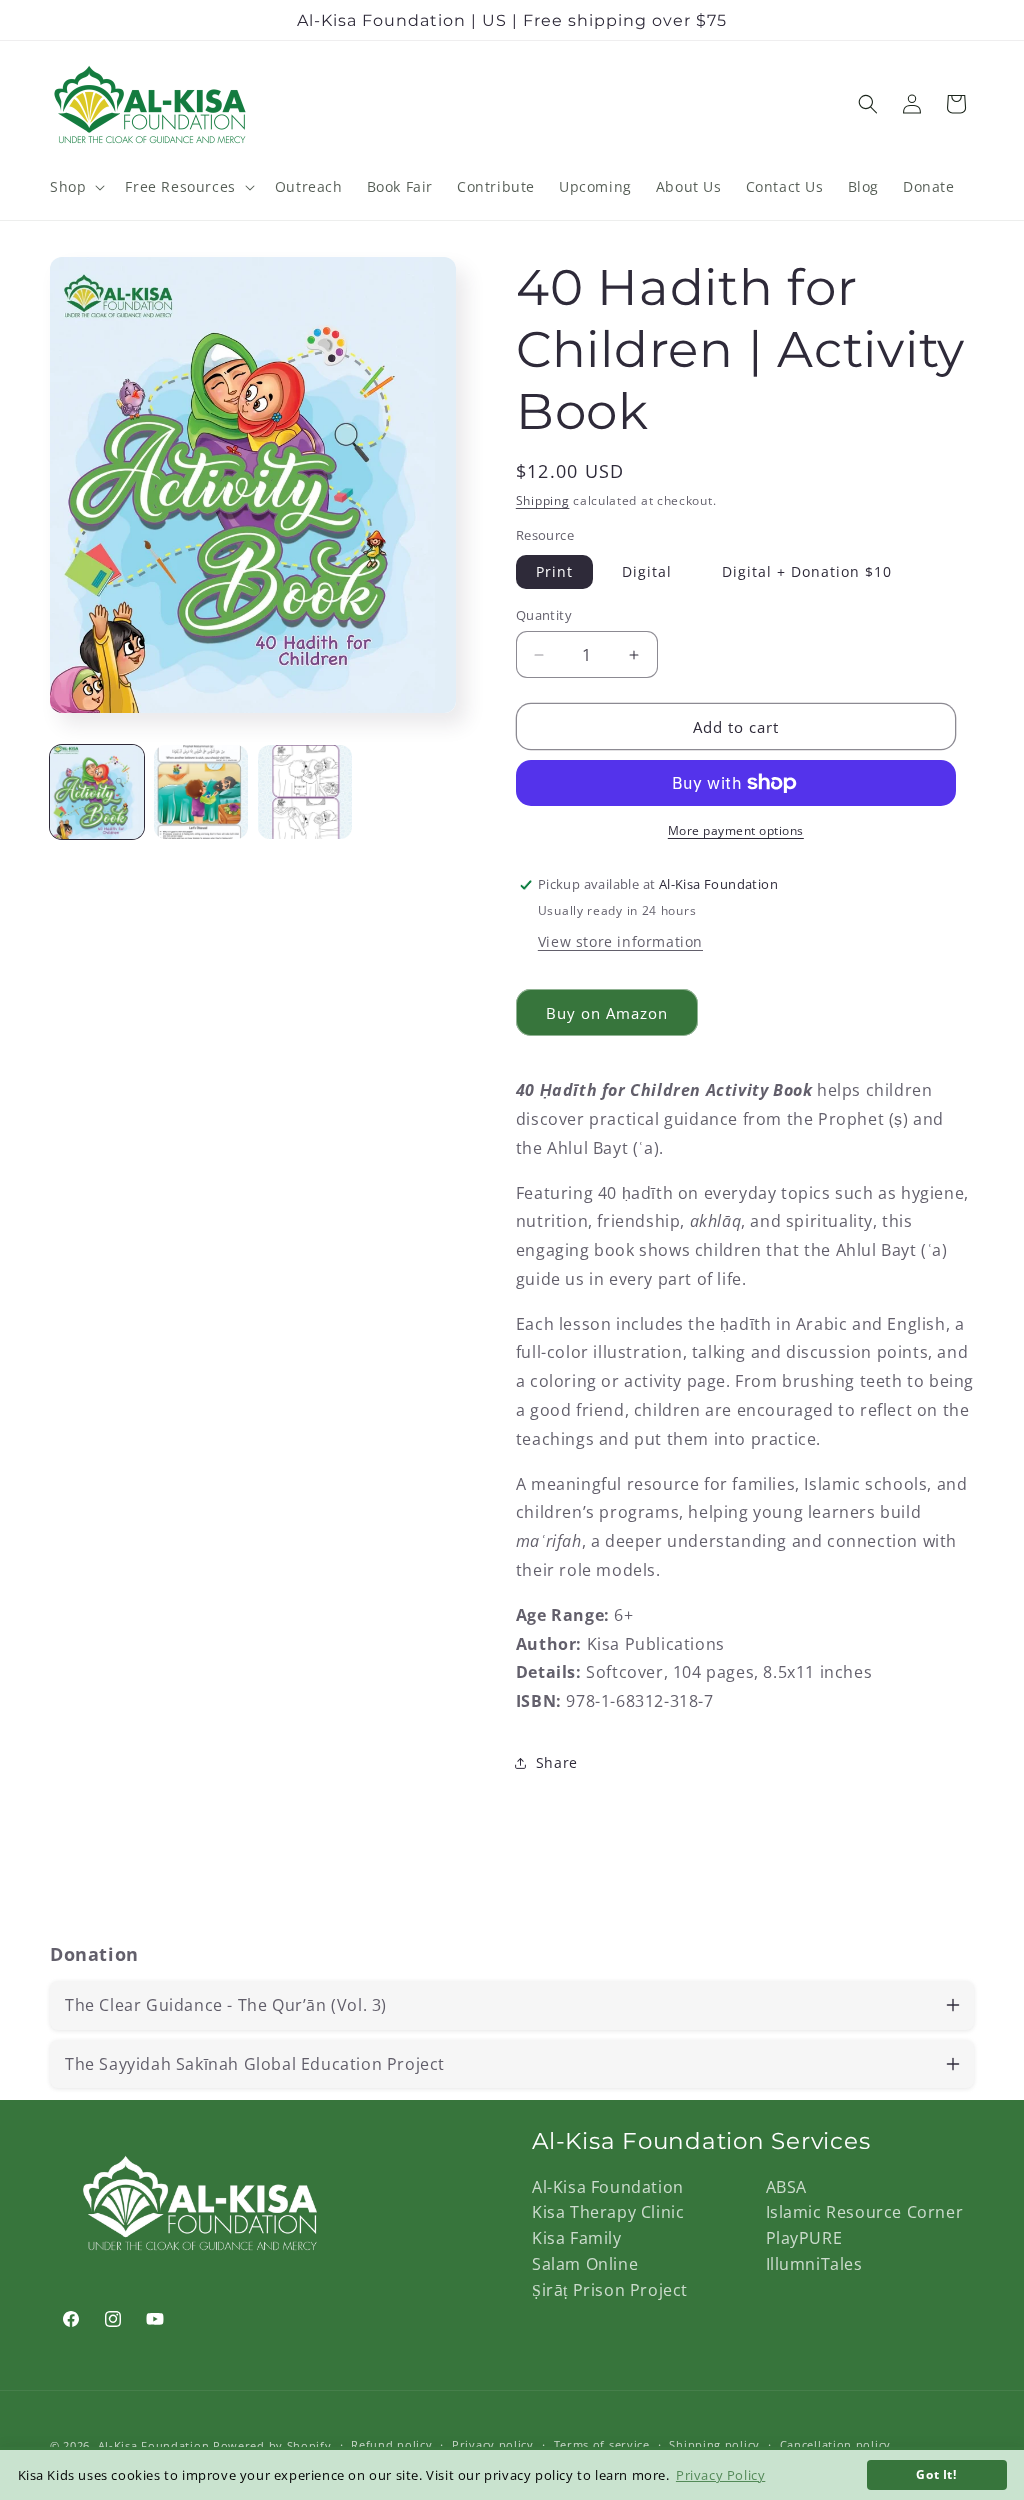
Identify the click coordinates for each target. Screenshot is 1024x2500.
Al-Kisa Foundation (608, 2187)
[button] (75, 187)
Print (554, 571)
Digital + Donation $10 (807, 571)
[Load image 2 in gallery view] (201, 792)
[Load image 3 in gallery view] (305, 792)
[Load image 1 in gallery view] (97, 792)
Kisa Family (577, 2238)
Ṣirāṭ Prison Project (610, 2290)
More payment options (736, 830)
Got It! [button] (936, 2474)
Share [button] (557, 1762)
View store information (620, 941)
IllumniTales (814, 2264)
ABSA (786, 2187)
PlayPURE (804, 2238)
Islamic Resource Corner (865, 2212)
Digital (647, 571)
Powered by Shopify (272, 2445)
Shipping (543, 500)
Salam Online (585, 2264)
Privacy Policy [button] (720, 2475)
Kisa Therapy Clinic (608, 2212)
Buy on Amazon (607, 1013)
